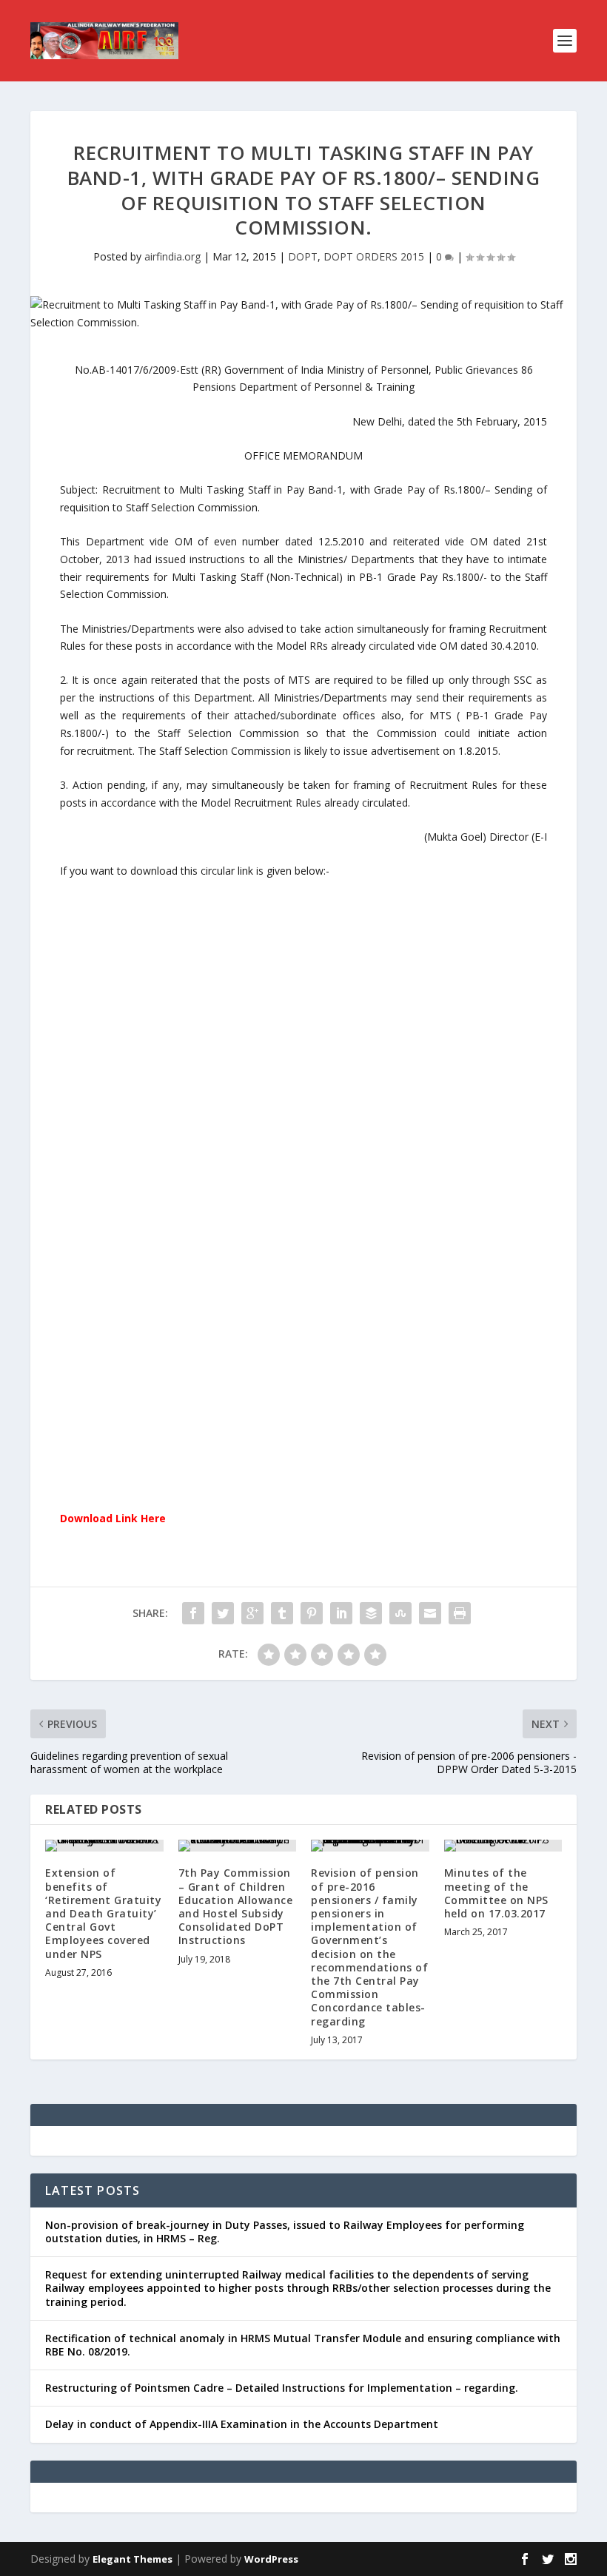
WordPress (271, 2559)
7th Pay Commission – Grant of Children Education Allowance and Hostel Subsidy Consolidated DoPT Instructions (236, 1906)
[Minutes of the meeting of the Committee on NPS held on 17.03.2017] (503, 1846)
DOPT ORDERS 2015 (374, 256)
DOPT (303, 256)
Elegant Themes (133, 2559)
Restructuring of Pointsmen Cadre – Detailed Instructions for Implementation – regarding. (282, 2388)
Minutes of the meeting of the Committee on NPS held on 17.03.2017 (496, 1893)
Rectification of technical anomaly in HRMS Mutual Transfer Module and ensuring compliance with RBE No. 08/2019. (303, 2345)
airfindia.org (172, 256)
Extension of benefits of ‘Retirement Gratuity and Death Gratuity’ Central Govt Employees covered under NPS (103, 1913)
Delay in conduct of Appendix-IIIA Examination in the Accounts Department (242, 2424)
